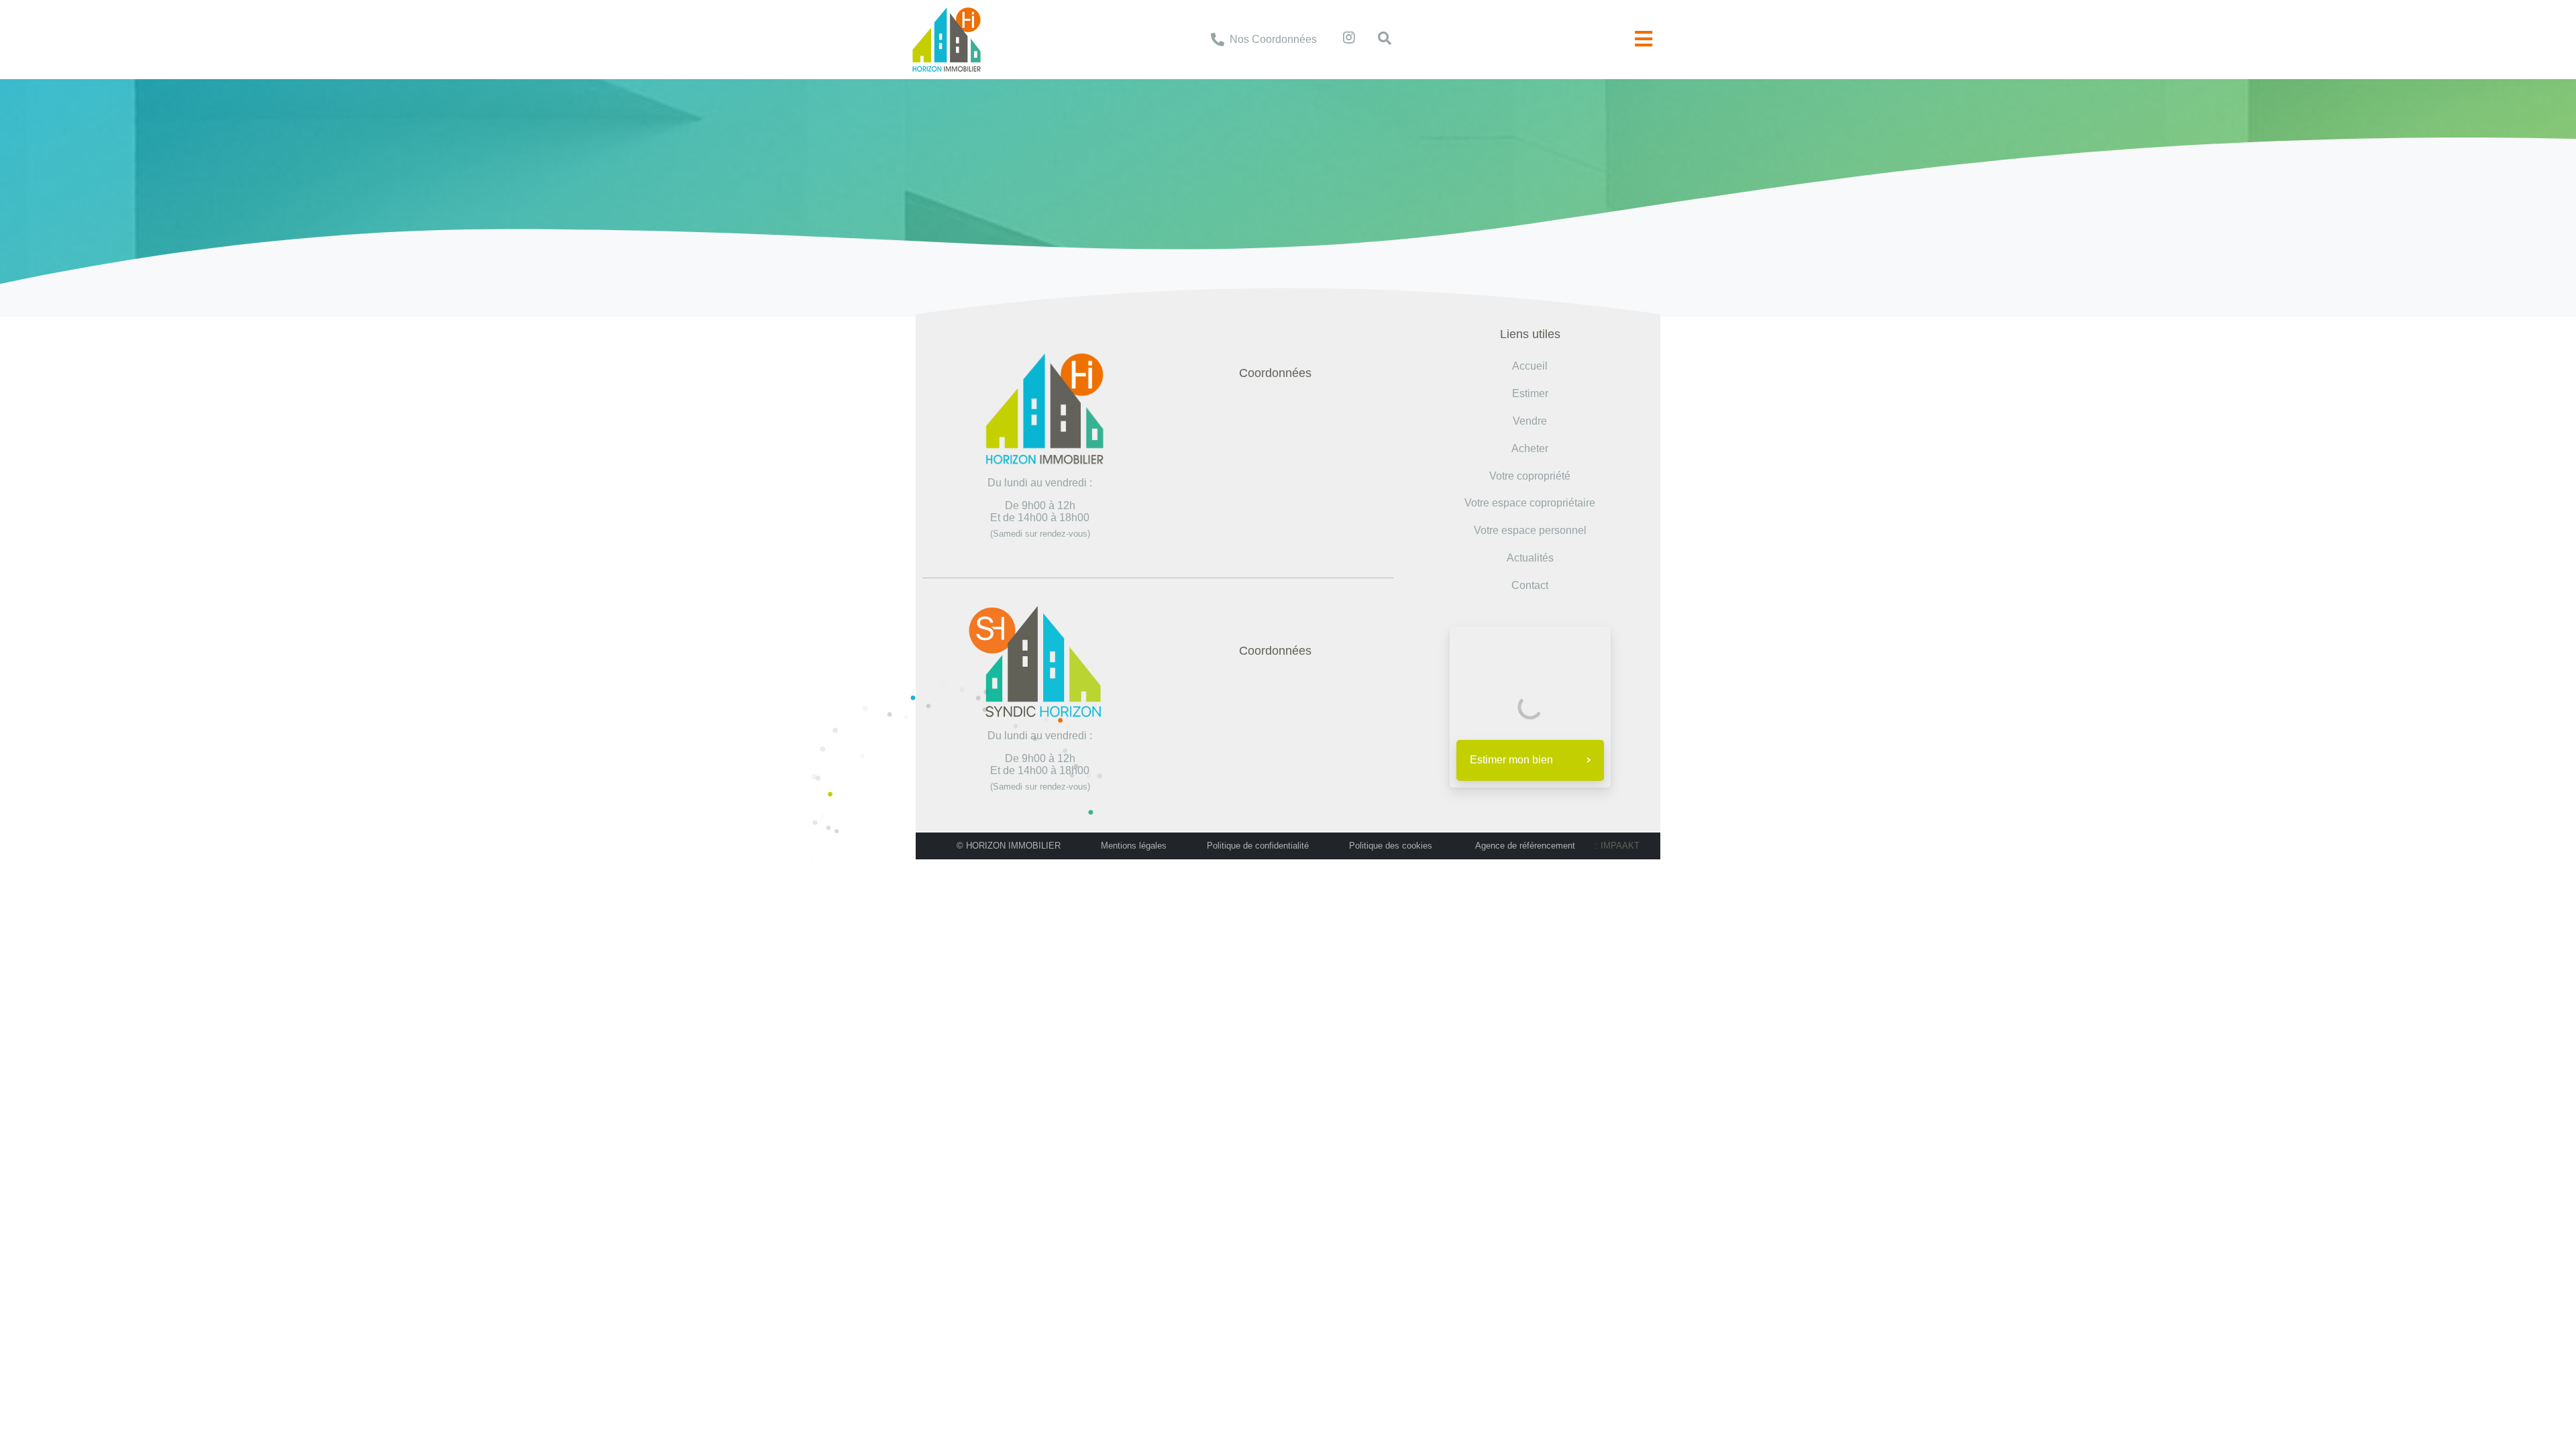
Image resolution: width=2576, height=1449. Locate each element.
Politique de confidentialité (1258, 846)
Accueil (1211, 155)
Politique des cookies (1391, 846)
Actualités (1530, 558)
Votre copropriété (1530, 476)
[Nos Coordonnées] (1218, 40)
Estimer (1530, 393)
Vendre (1530, 421)
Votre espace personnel (1530, 530)
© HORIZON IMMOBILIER (1009, 846)
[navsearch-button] (1378, 40)
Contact (1530, 585)
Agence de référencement (1525, 846)
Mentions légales (1134, 846)
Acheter (1530, 448)
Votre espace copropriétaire (1530, 503)
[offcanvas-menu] (1644, 39)
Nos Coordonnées (1273, 39)
